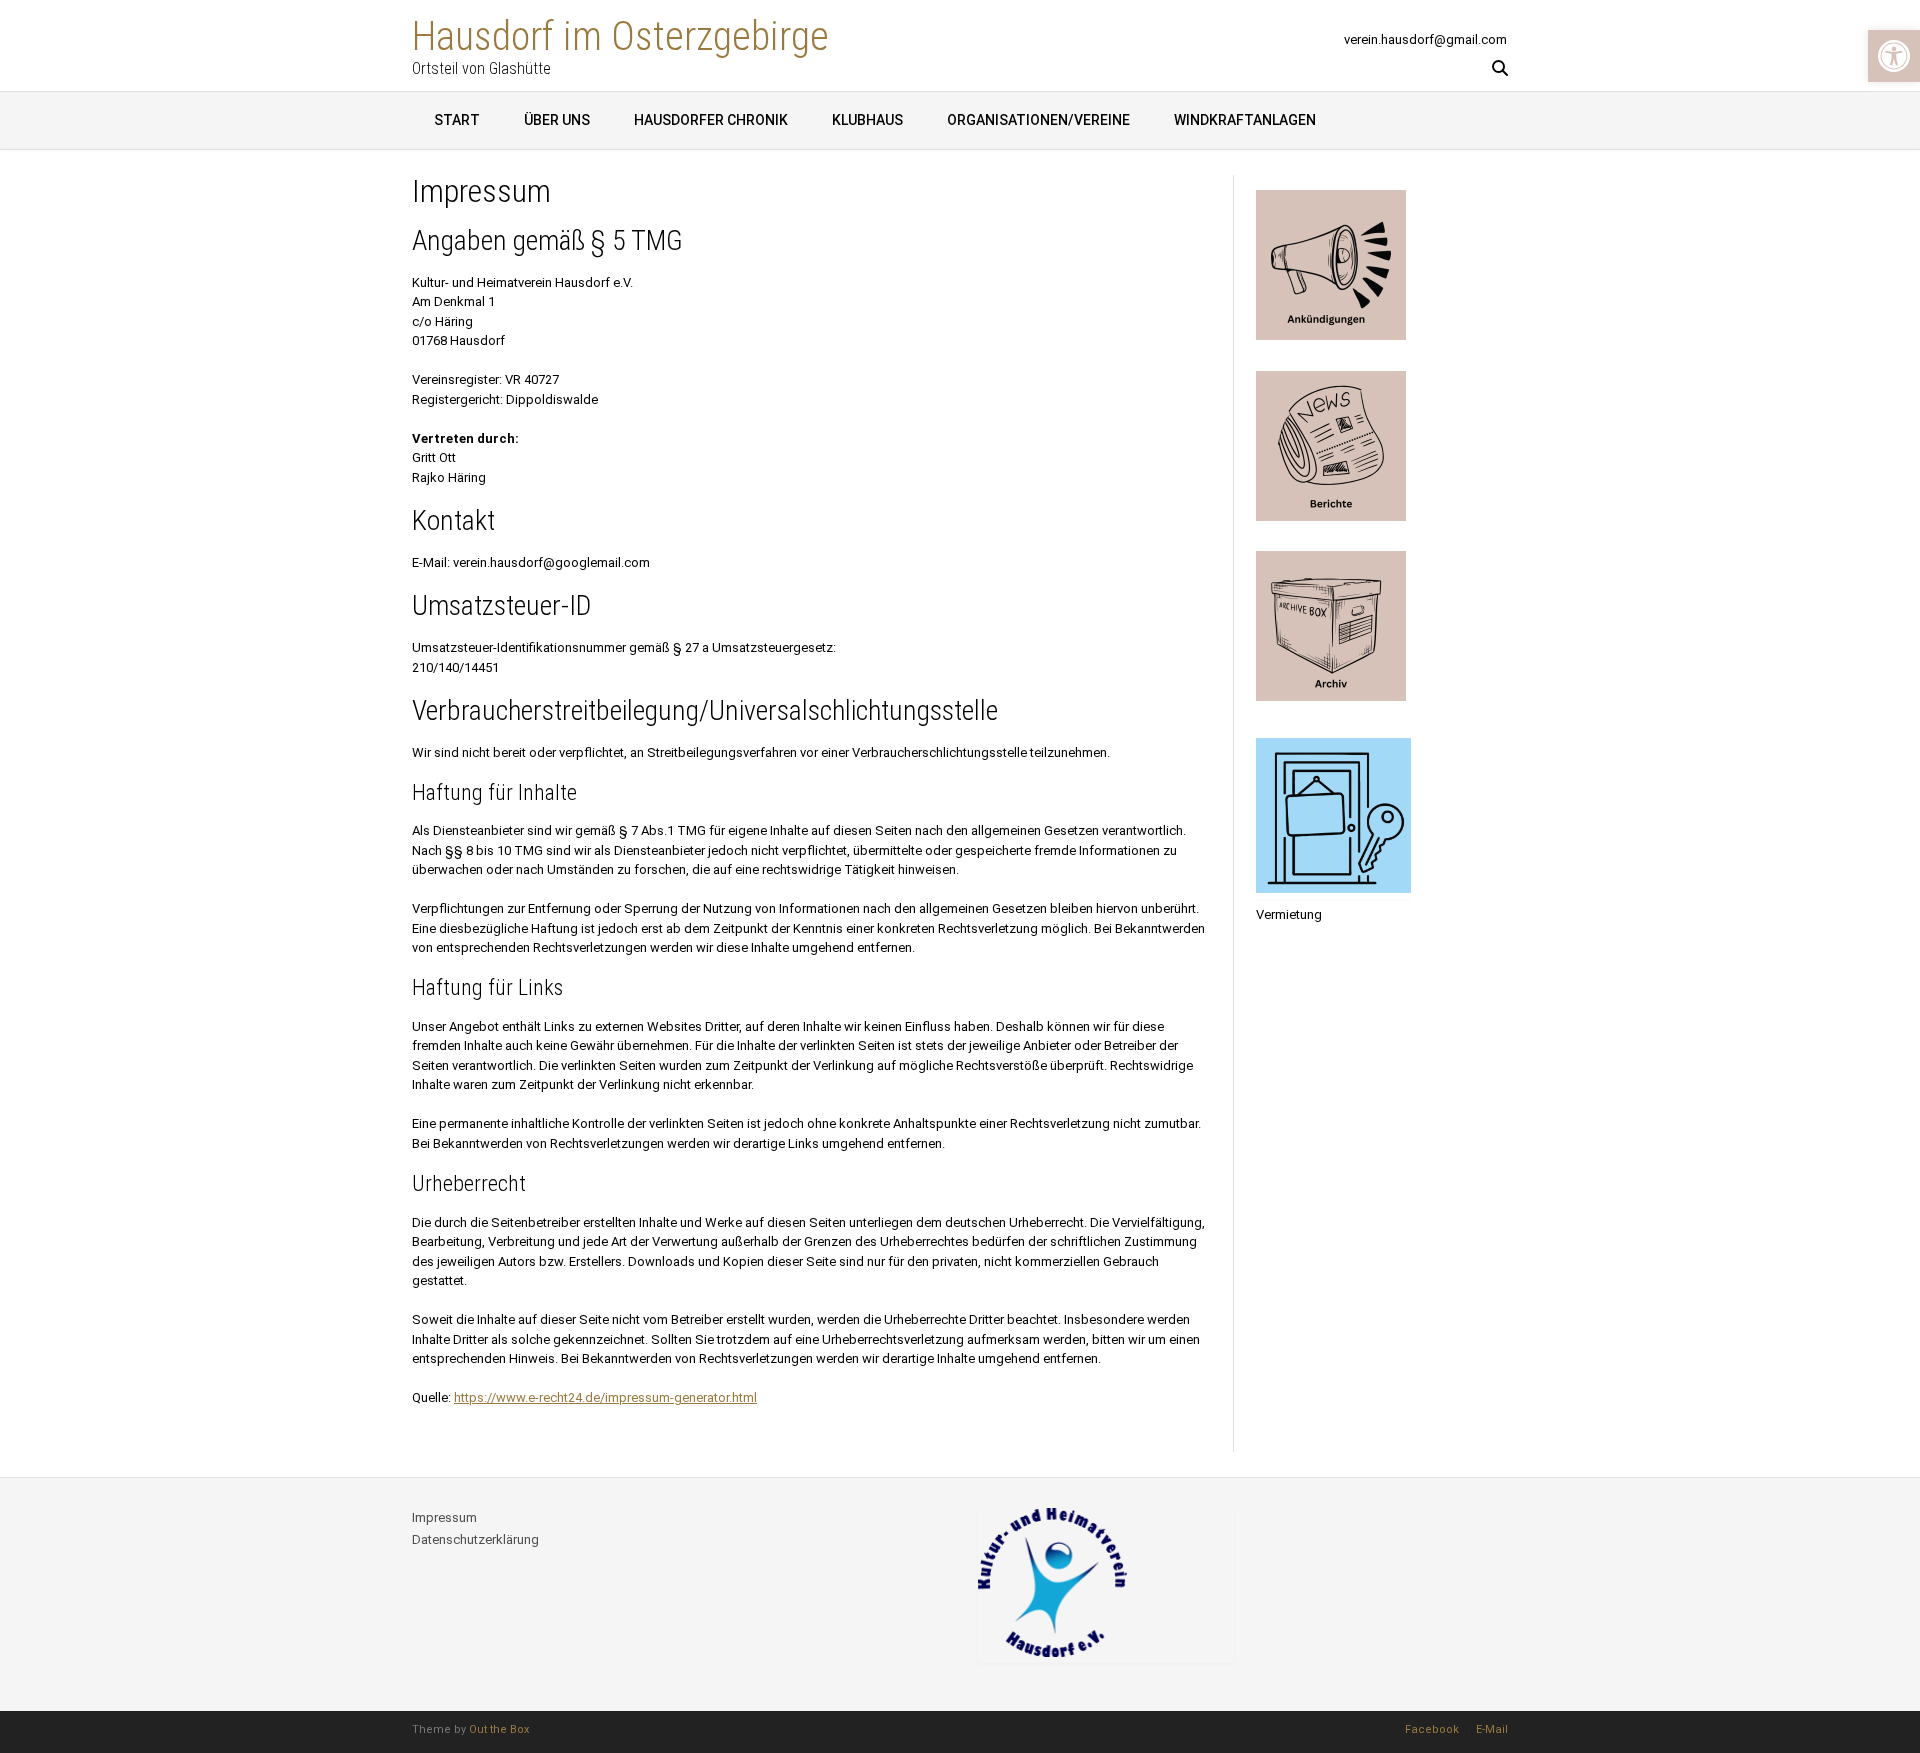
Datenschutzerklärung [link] (475, 1539)
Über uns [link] (557, 120)
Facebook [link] (1432, 1729)
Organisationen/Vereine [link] (1038, 120)
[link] (1894, 56)
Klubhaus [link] (867, 120)
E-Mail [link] (1492, 1729)
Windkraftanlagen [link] (1245, 120)
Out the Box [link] (499, 1729)
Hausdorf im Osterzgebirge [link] (620, 35)
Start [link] (457, 120)
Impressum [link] (444, 1517)
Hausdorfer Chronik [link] (711, 120)
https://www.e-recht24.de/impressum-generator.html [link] (605, 1397)
